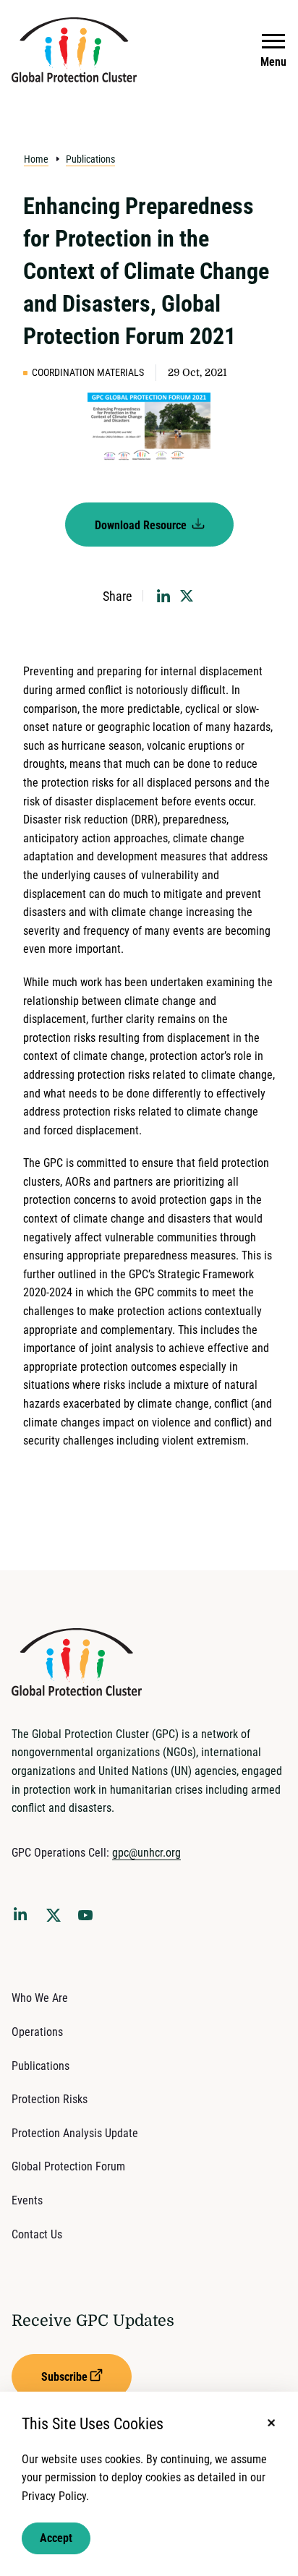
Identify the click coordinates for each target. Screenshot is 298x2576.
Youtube (90, 1920)
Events (27, 2200)
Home (36, 159)
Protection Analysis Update (75, 2133)
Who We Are (40, 1998)
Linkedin (23, 1917)
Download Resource (142, 525)
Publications (90, 159)
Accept (56, 2538)
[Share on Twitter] (187, 596)
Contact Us (37, 2234)
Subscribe (64, 2377)
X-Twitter (56, 1920)
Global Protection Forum (68, 2166)
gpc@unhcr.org (146, 1853)
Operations (37, 2032)
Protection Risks (50, 2099)
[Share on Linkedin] (163, 596)
